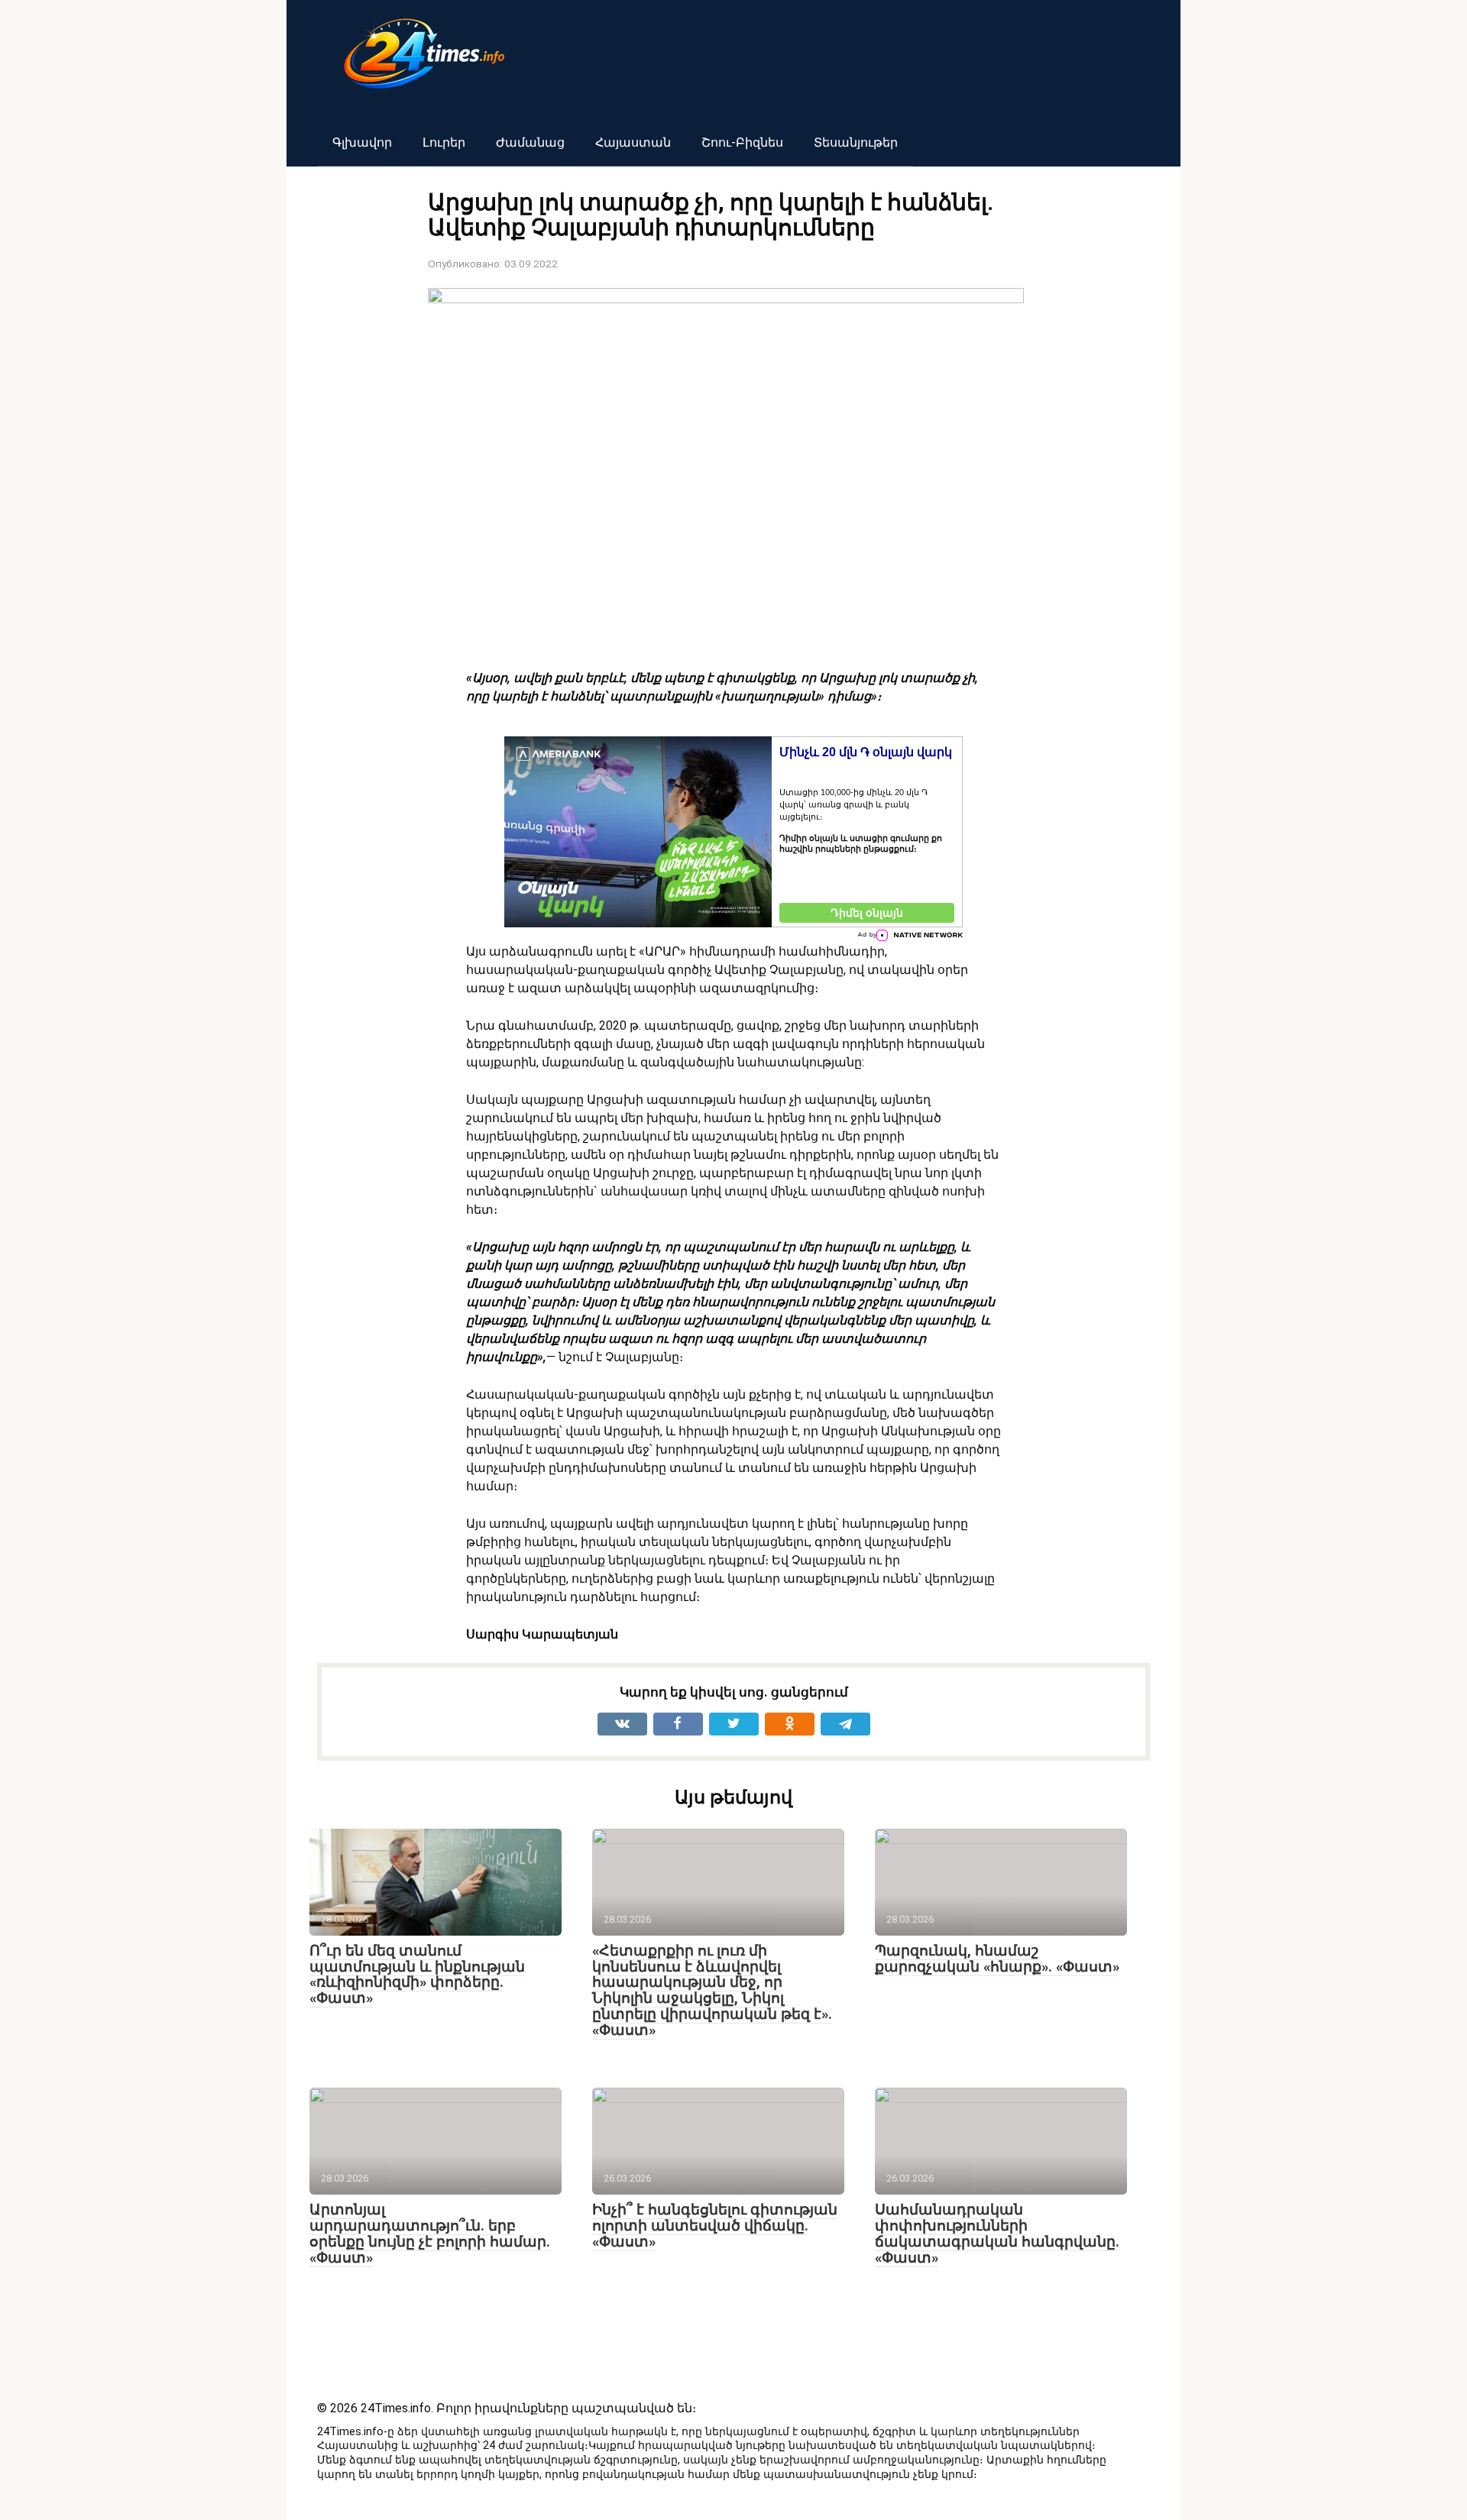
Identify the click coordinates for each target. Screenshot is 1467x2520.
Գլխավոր (362, 142)
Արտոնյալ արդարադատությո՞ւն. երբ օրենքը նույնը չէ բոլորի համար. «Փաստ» (430, 2234)
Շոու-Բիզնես (742, 142)
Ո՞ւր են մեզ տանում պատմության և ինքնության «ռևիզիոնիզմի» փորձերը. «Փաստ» (417, 1975)
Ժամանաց (530, 142)
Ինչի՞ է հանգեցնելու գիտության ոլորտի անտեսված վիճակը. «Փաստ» (715, 2226)
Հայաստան (633, 142)
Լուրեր (444, 142)
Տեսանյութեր (856, 142)
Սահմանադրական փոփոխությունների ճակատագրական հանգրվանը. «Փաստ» (997, 2234)
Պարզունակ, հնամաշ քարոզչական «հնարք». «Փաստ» (997, 1959)
